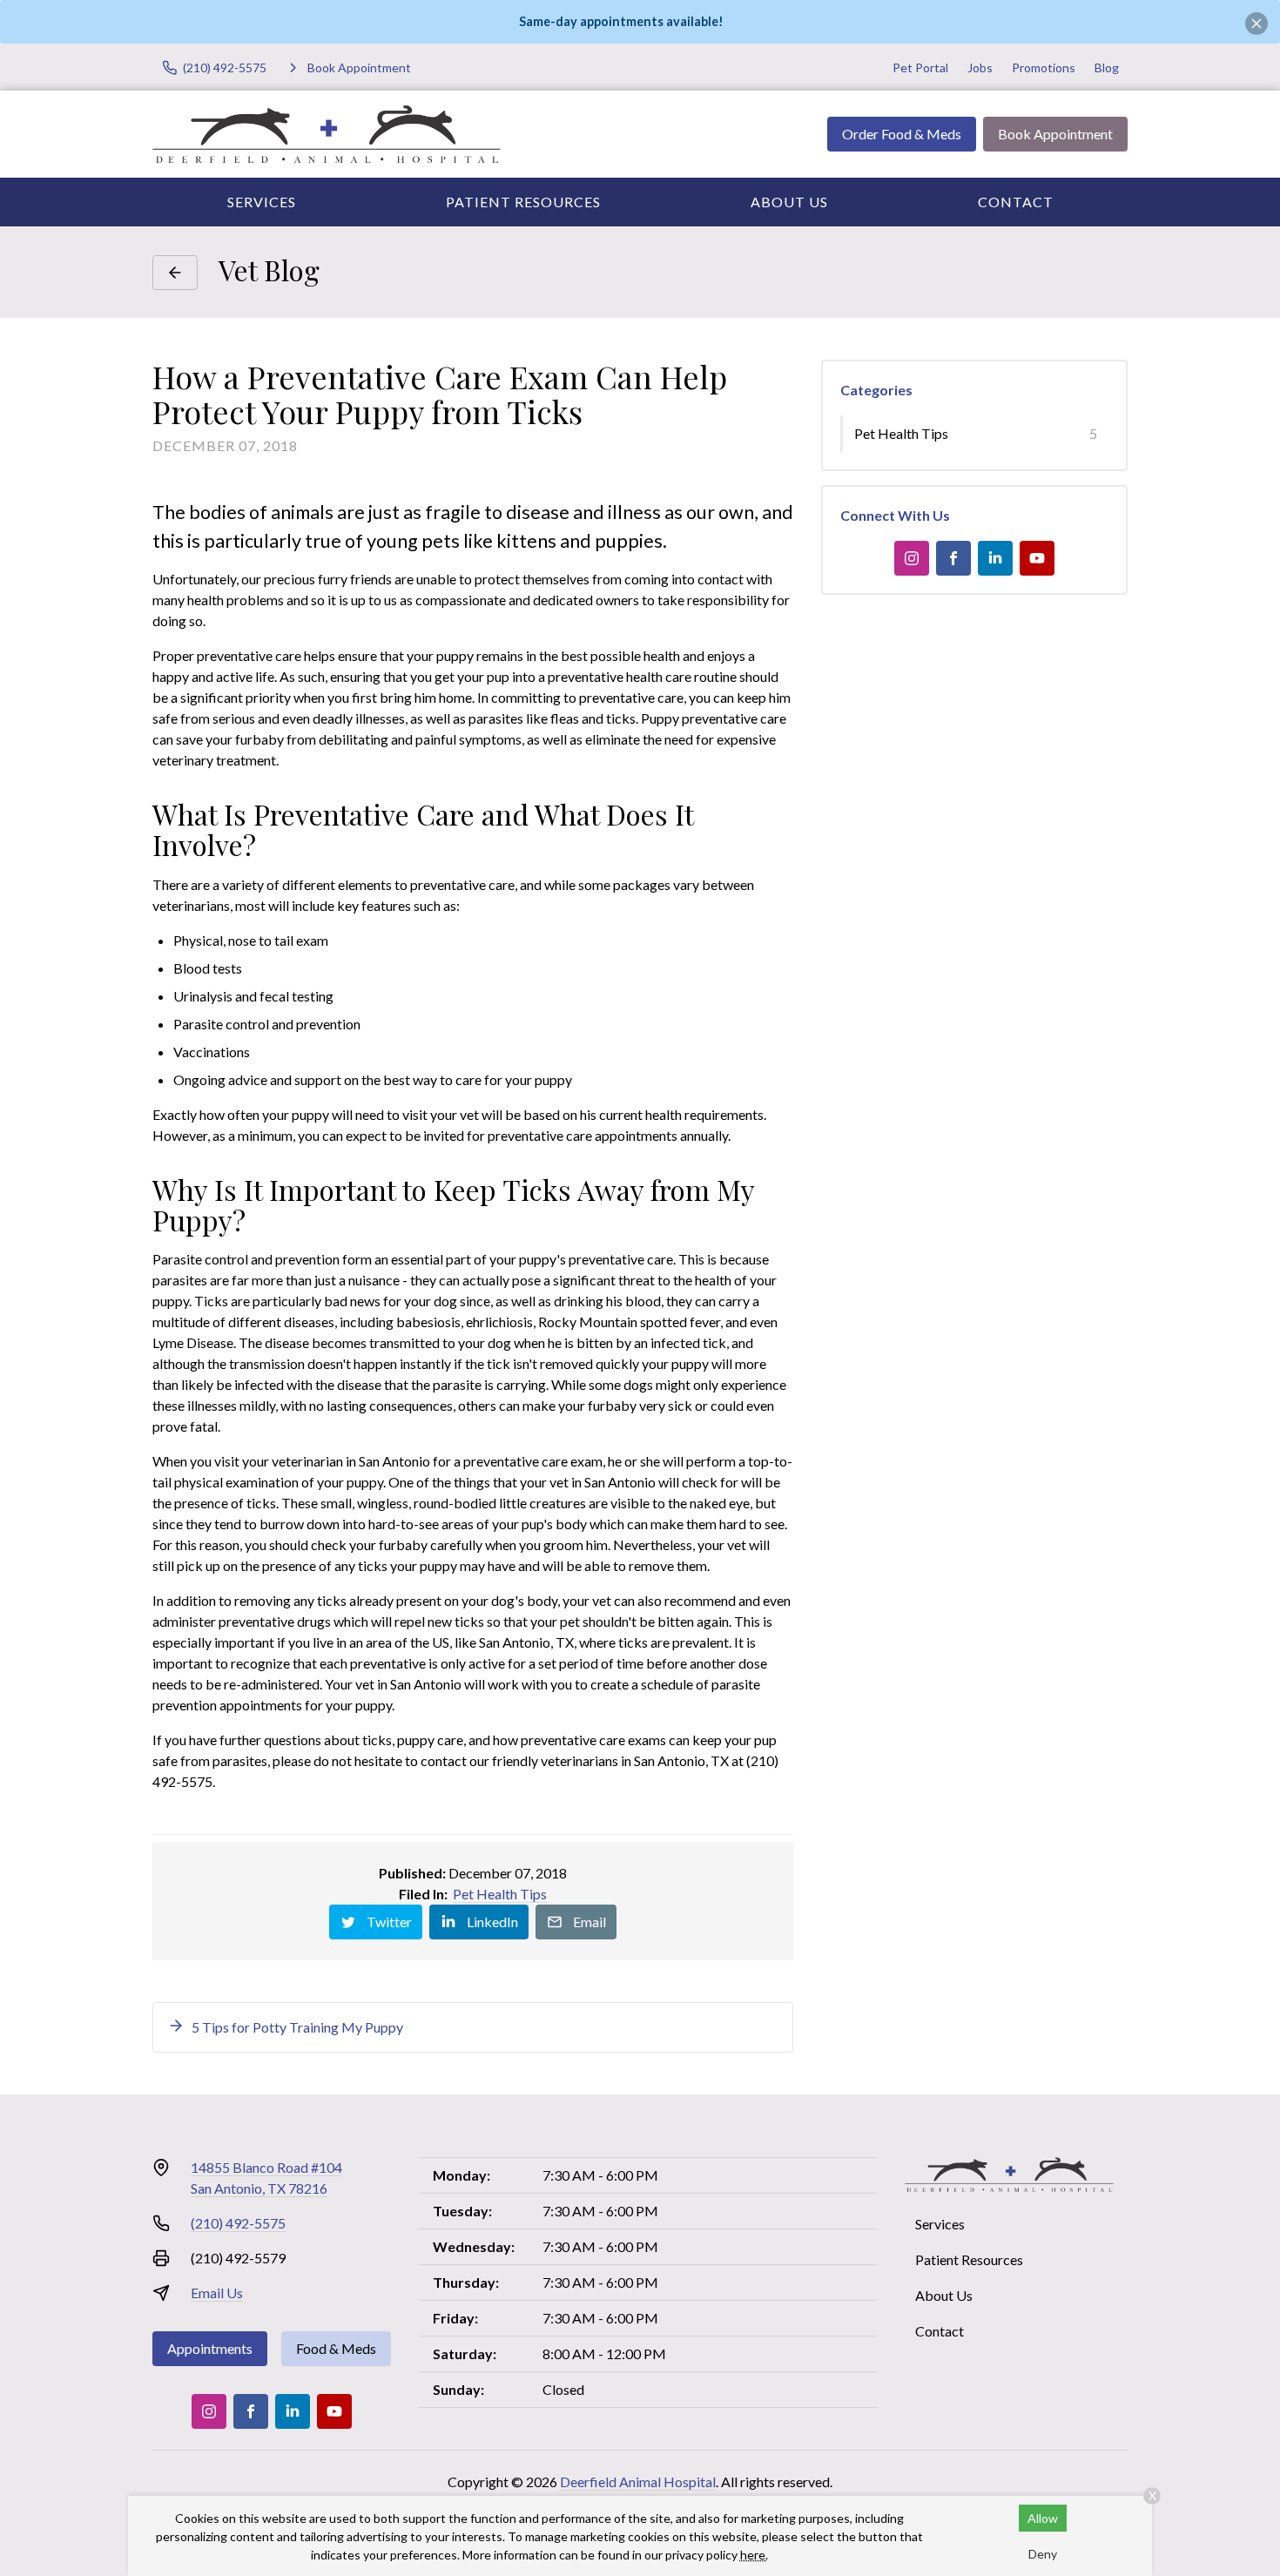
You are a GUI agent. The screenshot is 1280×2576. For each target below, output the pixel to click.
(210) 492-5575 (238, 2223)
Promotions (1044, 67)
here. (754, 2555)
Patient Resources (523, 202)
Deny (1043, 2554)
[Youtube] (1037, 558)
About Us (789, 202)
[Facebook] (953, 558)
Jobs (980, 67)
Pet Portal (920, 67)
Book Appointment (1055, 134)
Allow (1043, 2518)
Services (262, 202)
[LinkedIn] (995, 558)
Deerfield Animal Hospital (638, 2482)
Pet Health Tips (500, 1894)
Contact (1016, 202)
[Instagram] (912, 558)
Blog (1107, 67)
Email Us (217, 2293)
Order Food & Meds (902, 134)
